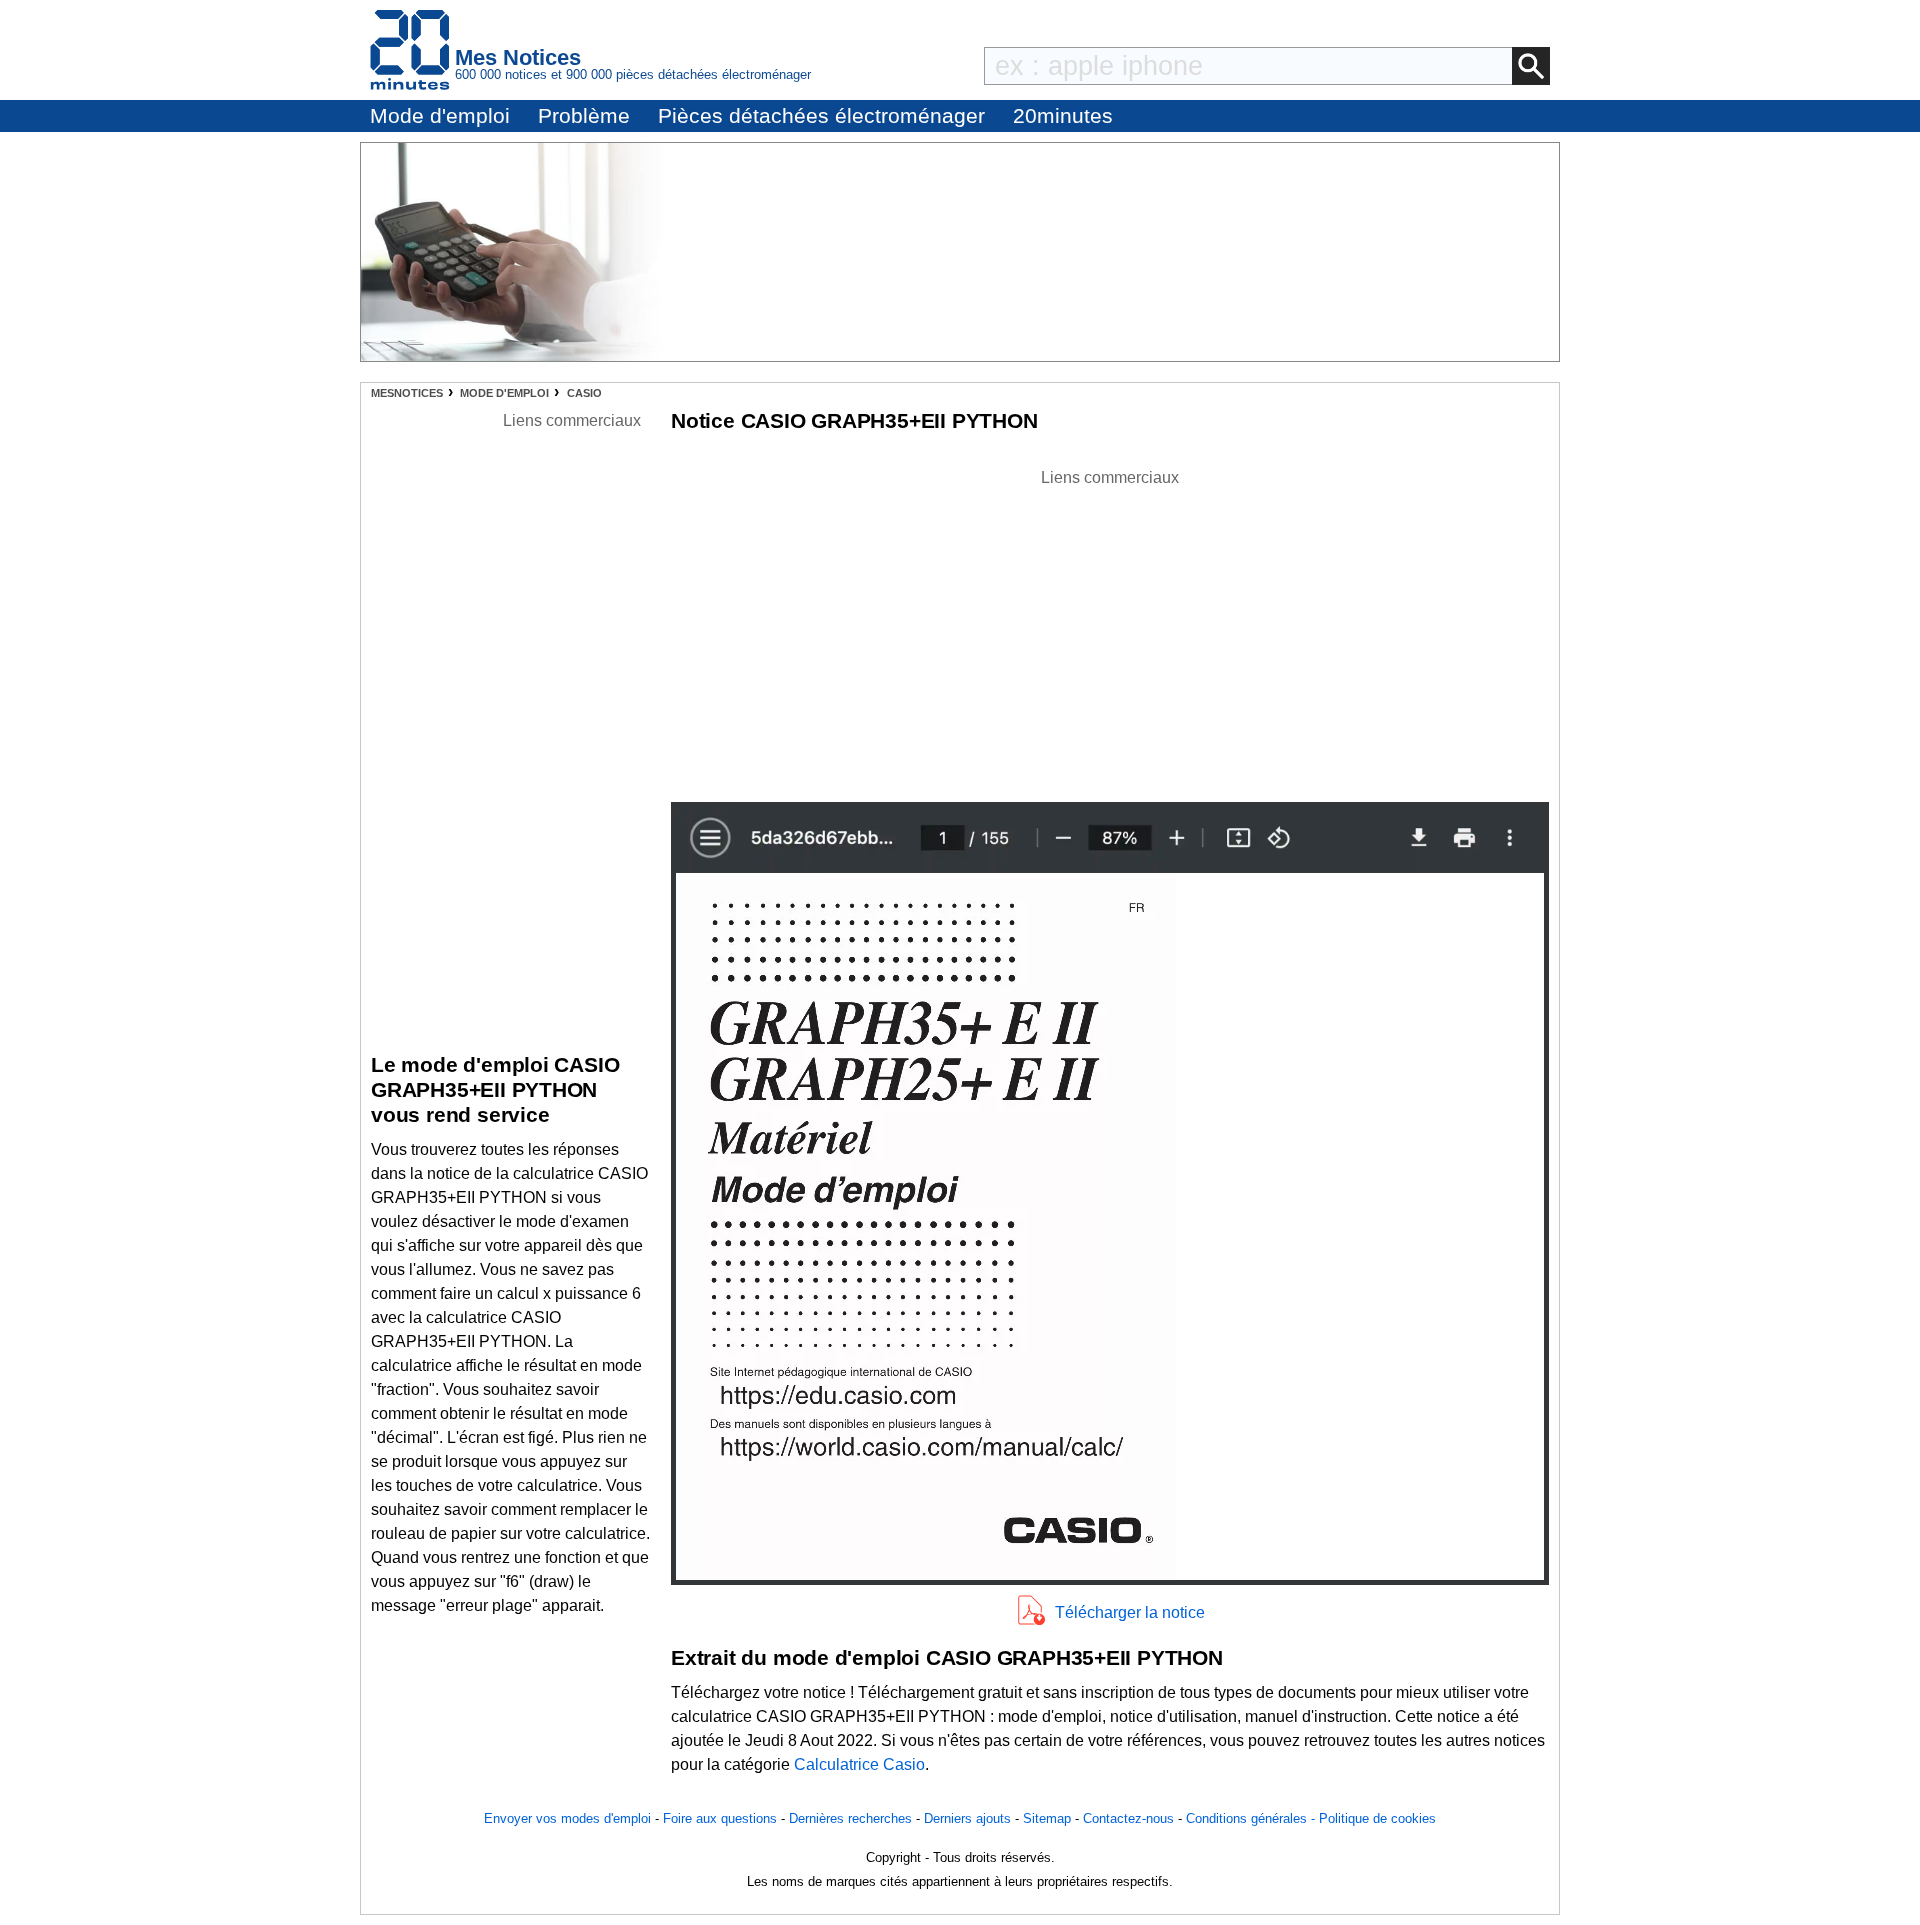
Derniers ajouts (967, 1818)
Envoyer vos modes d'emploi (567, 1818)
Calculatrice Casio (859, 1764)
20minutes (1063, 115)
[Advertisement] (1110, 630)
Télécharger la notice (1130, 1612)
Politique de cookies (1377, 1818)
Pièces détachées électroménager (821, 115)
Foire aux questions (720, 1818)
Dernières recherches (850, 1818)
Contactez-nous (1128, 1818)
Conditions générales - (1252, 1818)
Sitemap (1047, 1818)
